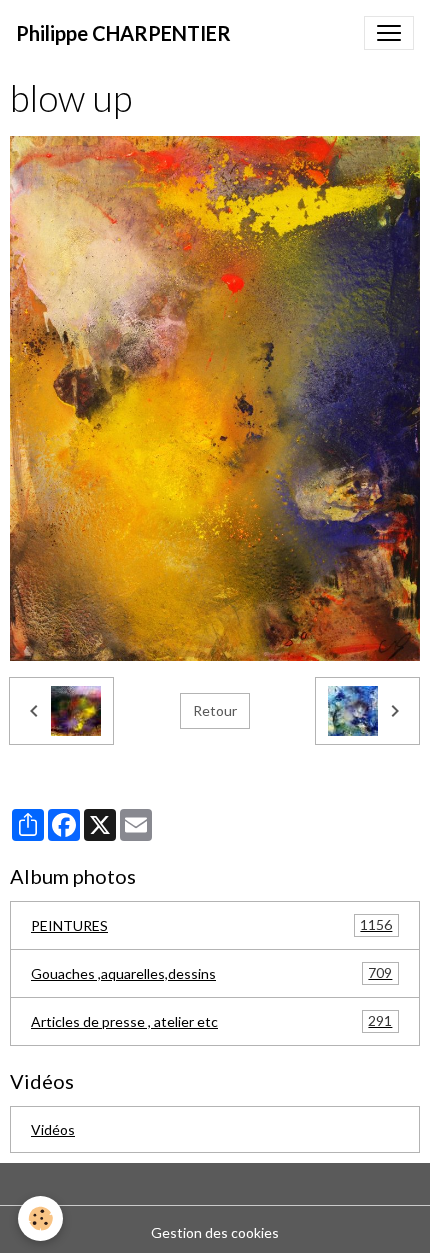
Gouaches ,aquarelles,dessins (211, 973)
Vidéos (53, 1129)
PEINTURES (211, 925)
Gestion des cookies (215, 1232)
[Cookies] (40, 1218)
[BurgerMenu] (389, 33)
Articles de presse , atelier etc (211, 1021)
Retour (215, 710)
